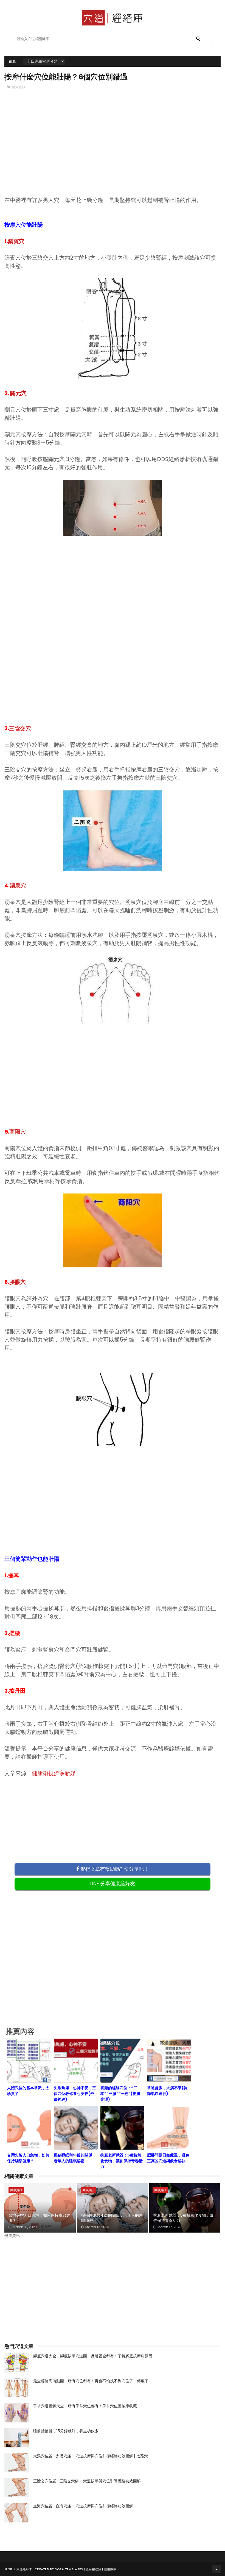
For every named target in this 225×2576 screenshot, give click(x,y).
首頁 (12, 61)
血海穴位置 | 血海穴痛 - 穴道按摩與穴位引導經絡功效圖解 (83, 2506)
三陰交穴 (20, 728)
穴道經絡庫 (24, 2569)
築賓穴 (16, 241)
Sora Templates (69, 2569)
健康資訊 (19, 87)
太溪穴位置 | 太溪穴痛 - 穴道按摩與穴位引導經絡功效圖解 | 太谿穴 (91, 2456)
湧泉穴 (18, 885)
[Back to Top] (216, 2569)
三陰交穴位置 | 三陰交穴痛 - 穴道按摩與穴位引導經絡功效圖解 (87, 2481)
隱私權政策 (93, 2569)
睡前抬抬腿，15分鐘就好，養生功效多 (66, 2431)
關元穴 (18, 393)
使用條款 (110, 2569)
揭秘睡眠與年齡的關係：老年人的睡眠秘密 (112, 2218)
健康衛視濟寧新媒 (54, 1773)
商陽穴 (18, 1132)
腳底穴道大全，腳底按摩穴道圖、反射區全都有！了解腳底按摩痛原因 (93, 2356)
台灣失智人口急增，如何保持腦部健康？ (39, 2218)
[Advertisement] (113, 152)
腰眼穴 (18, 1282)
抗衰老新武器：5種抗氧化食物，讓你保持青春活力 (183, 2218)
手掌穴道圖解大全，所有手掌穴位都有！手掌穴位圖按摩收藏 (85, 2406)
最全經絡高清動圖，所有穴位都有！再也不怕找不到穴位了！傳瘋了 (91, 2381)
